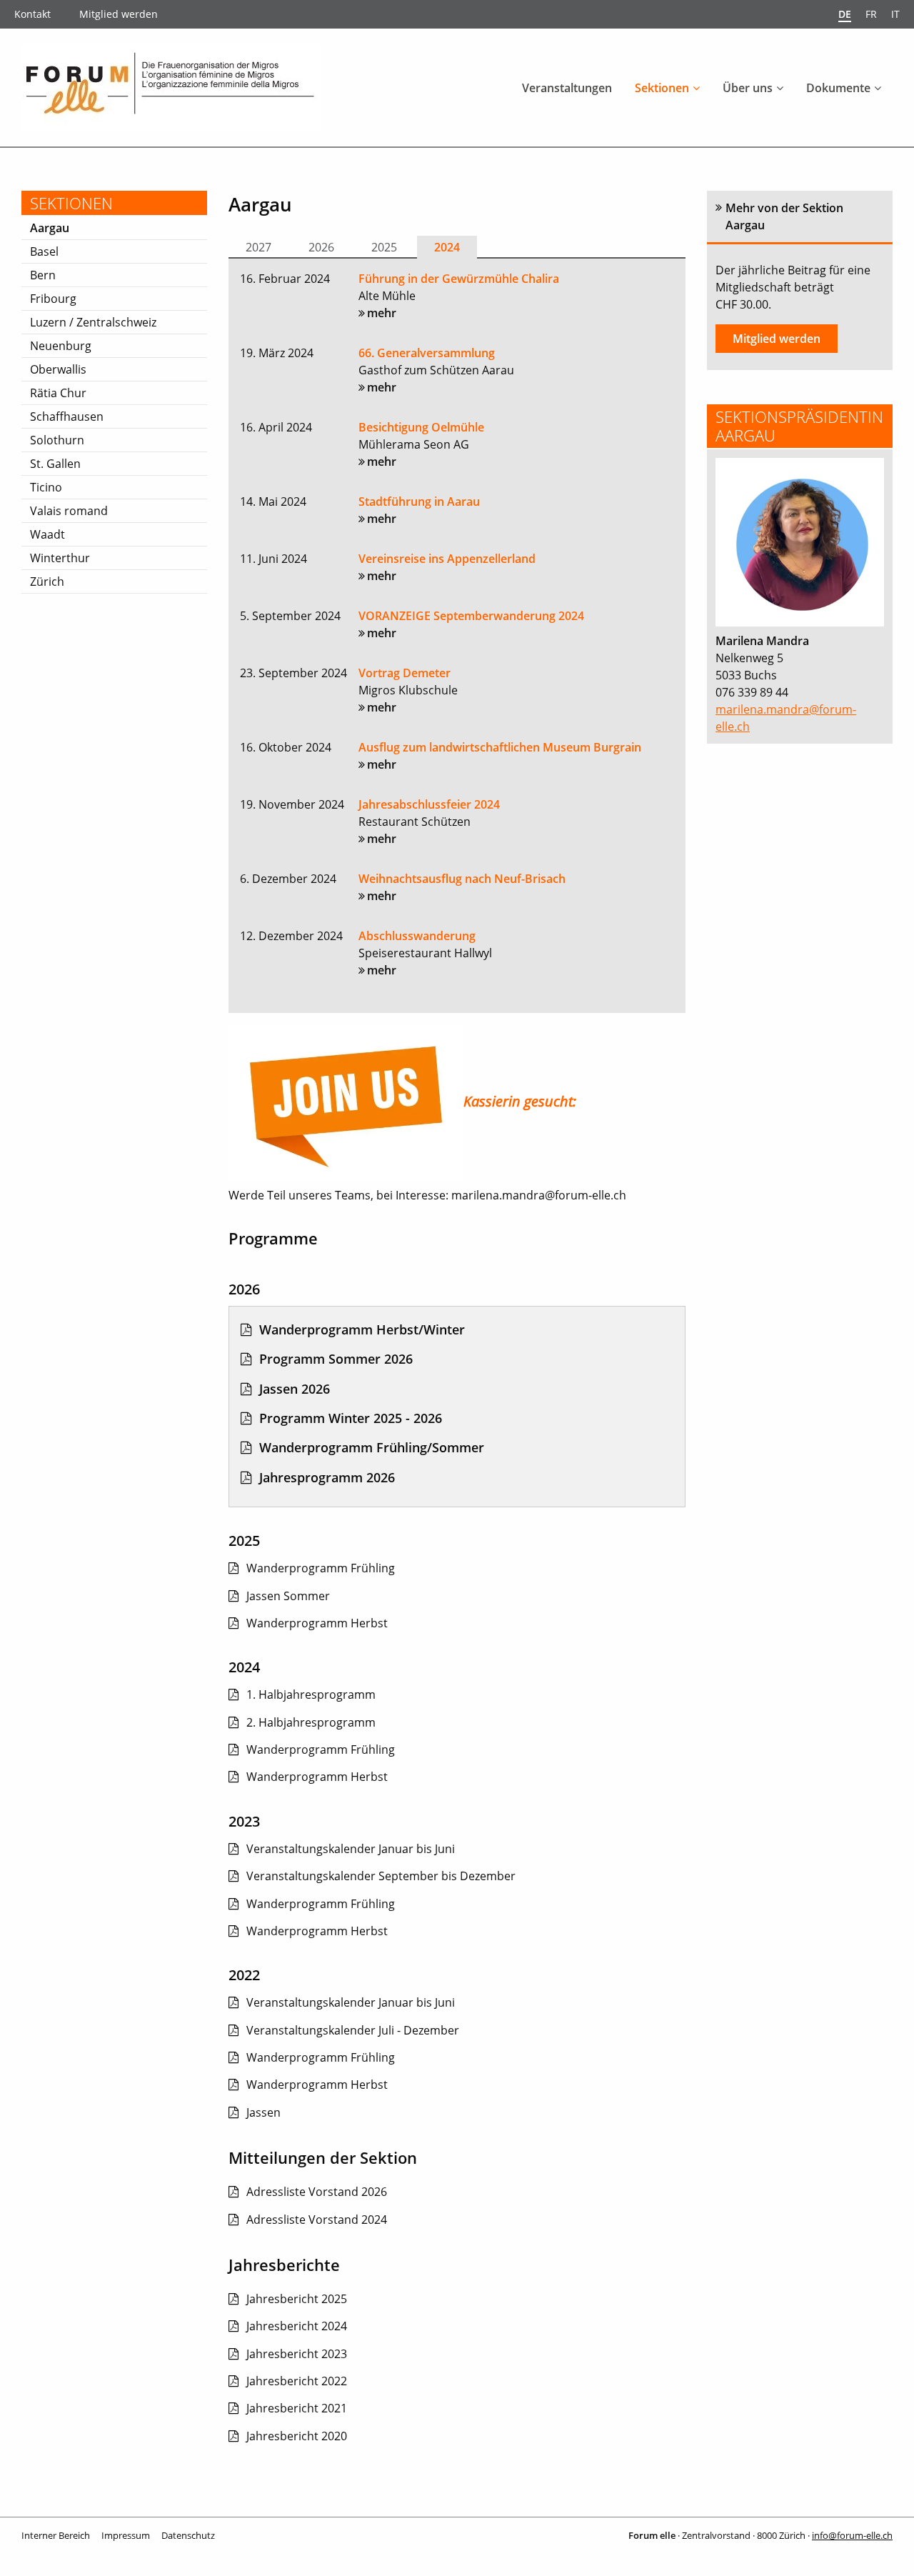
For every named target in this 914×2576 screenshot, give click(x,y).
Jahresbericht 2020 (297, 2436)
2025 (384, 247)
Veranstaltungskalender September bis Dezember (381, 1876)
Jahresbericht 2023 (297, 2354)
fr (871, 14)
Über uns (748, 88)
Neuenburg (61, 346)
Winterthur (60, 558)
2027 (258, 247)
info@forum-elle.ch (852, 2535)
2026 (321, 247)
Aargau (50, 228)
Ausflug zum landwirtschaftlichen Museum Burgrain (500, 747)
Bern (43, 275)
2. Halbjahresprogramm (311, 1722)
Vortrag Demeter (405, 673)
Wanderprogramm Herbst (317, 1623)
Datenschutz (188, 2535)
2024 (447, 247)
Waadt (47, 534)
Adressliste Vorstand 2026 (317, 2192)
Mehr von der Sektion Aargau (784, 216)
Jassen (263, 2112)
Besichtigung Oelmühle (421, 427)
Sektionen (662, 88)
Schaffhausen (67, 416)
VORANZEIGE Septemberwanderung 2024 (471, 616)
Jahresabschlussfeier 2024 (429, 804)
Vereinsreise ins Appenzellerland (447, 559)
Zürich (47, 581)
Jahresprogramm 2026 (327, 1477)
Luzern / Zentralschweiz (93, 322)
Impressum (126, 2535)
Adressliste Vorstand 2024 (317, 2220)
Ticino (46, 487)
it (895, 14)
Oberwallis (58, 369)
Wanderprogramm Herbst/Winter (362, 1329)
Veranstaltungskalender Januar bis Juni (351, 1849)
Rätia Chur (58, 393)
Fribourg (53, 299)
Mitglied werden (119, 14)
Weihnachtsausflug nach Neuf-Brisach (462, 879)
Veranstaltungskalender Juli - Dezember (353, 2030)
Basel (44, 251)
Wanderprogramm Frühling (321, 1568)
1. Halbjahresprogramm (311, 1694)
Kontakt (32, 14)
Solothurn (57, 440)
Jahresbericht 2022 (297, 2381)
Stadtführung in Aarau (419, 501)
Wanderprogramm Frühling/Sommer (372, 1447)
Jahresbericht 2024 (297, 2326)
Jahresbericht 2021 (297, 2408)
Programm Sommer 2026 (336, 1359)
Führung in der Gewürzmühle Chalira (459, 279)
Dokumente (838, 88)
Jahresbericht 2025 (297, 2299)
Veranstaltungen (567, 88)
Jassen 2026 (295, 1389)
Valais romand (69, 511)
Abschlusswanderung (417, 936)
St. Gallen (55, 464)
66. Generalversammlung (427, 353)
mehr (382, 313)
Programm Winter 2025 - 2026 (351, 1418)
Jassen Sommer (288, 1596)
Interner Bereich (56, 2535)
